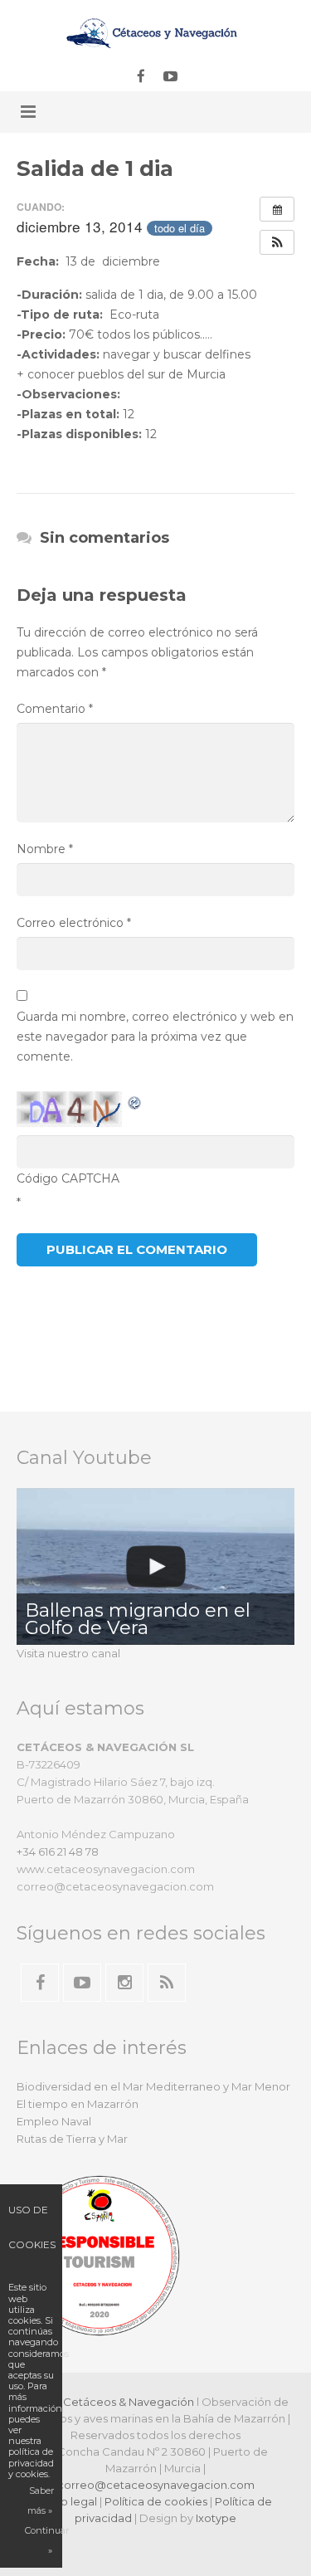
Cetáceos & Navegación (129, 2402)
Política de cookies (156, 2501)
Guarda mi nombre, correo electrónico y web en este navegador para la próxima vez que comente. (155, 1037)
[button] (277, 242)
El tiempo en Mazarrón (78, 2104)
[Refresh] (135, 1101)
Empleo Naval (54, 2121)
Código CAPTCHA (68, 1178)
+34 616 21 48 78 (58, 1851)
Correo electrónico (74, 923)
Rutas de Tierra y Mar (72, 2139)
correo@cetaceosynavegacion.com (156, 2485)
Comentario (55, 709)
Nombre (45, 849)
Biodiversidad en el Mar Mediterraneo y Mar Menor (153, 2086)
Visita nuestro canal (68, 1653)
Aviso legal (68, 2501)
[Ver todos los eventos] (277, 209)
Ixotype (216, 2518)
